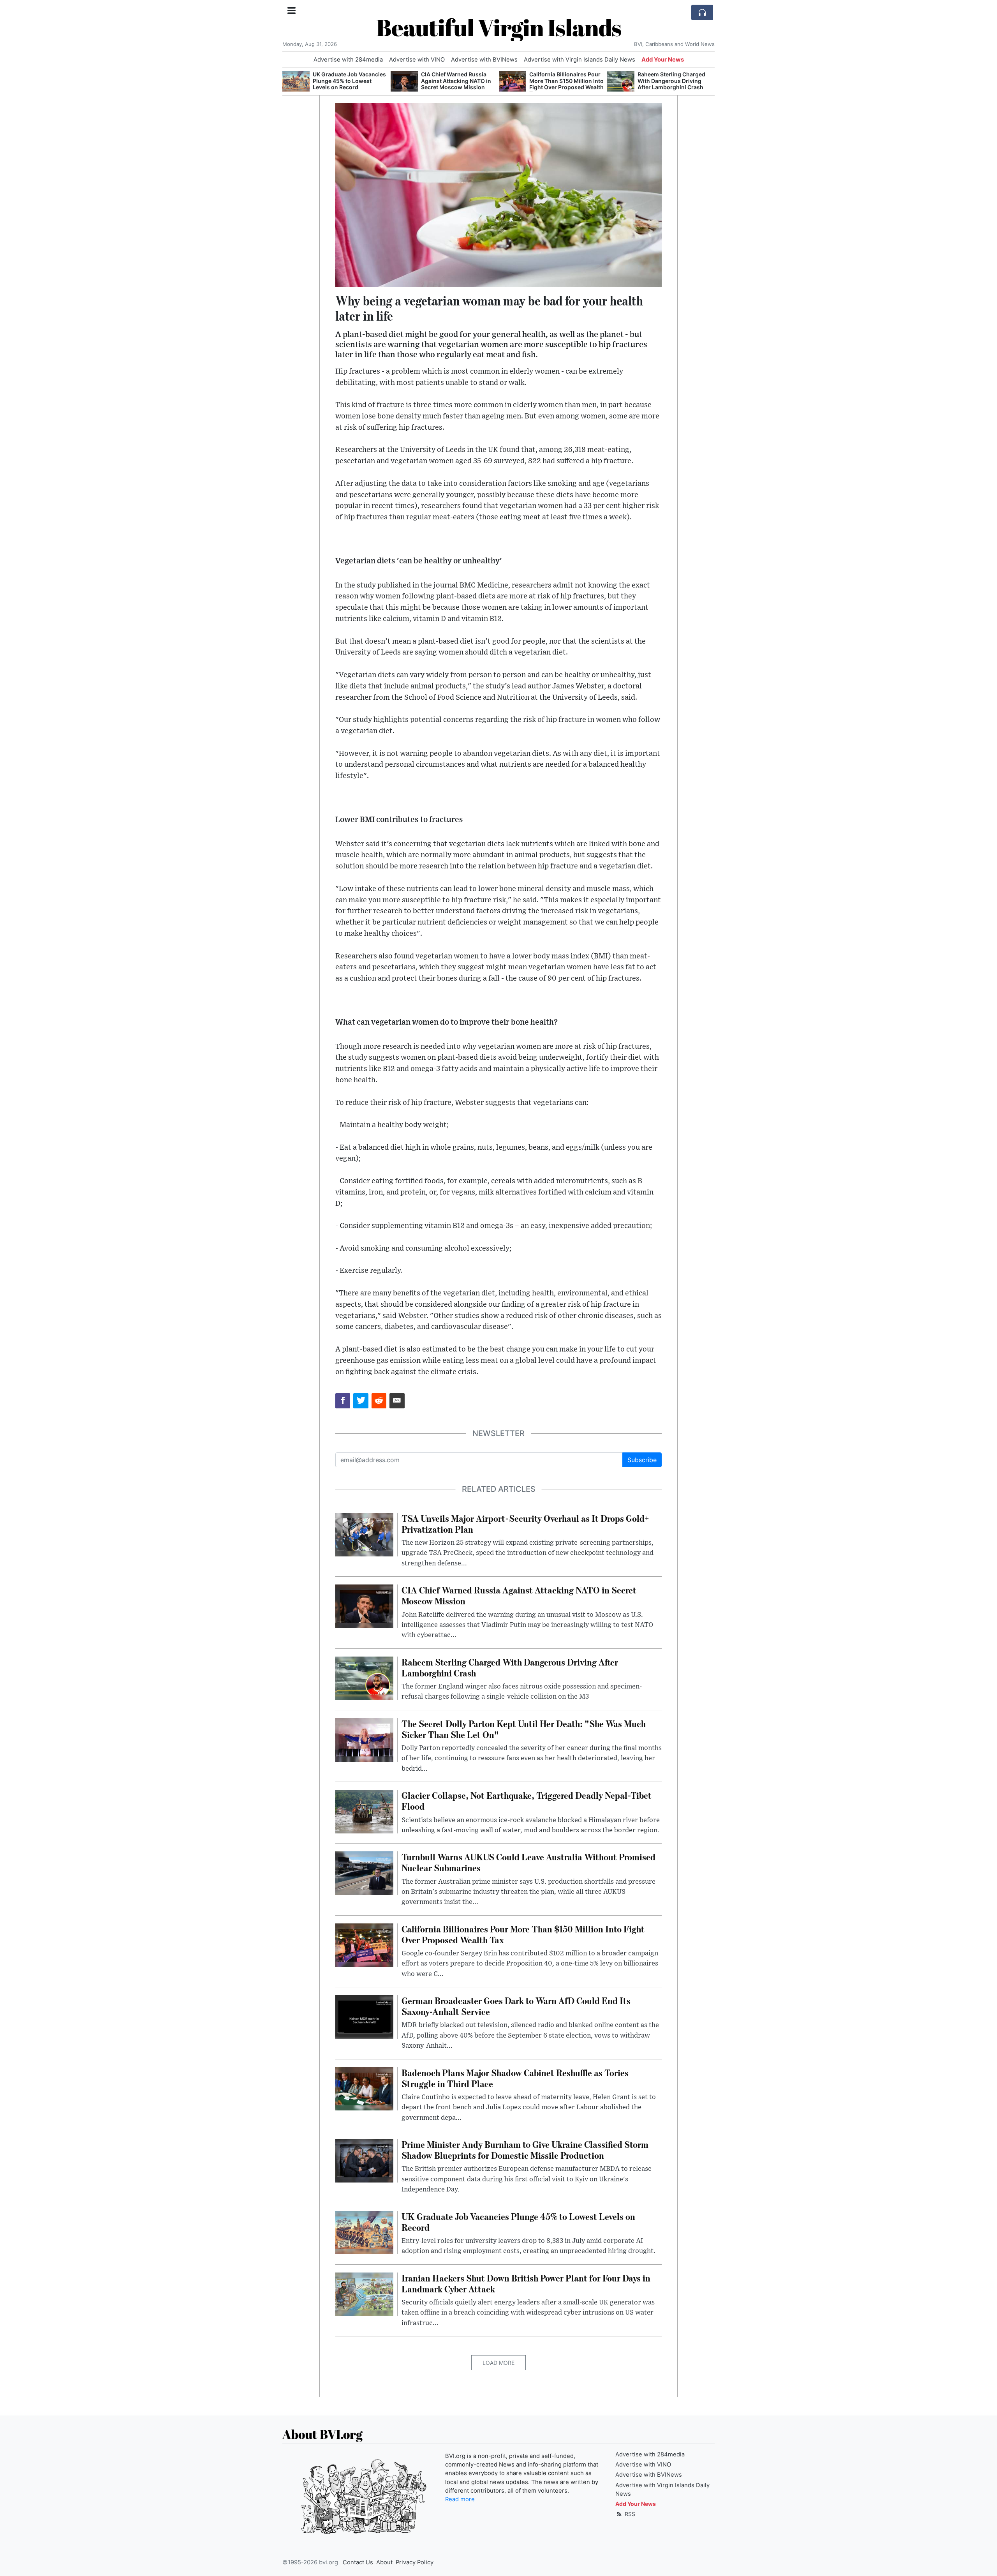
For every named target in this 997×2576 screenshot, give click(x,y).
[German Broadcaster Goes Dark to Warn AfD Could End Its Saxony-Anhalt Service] (621, 82)
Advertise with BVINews (484, 60)
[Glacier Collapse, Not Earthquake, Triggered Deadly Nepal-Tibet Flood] (364, 1811)
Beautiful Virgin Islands (499, 27)
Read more (460, 2499)
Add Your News (663, 60)
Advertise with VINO (417, 60)
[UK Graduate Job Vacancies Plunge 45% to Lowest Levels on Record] (364, 2232)
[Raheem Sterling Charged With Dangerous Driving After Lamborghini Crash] (513, 82)
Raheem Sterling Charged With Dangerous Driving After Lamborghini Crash (563, 81)
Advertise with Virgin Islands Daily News (580, 60)
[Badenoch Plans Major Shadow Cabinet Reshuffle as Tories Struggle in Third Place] (364, 2088)
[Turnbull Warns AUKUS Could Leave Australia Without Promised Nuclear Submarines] (364, 1873)
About (384, 2562)
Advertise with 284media (348, 60)
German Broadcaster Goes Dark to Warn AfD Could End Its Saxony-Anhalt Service (675, 81)
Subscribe (642, 1460)
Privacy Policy (415, 2562)
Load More (498, 2363)
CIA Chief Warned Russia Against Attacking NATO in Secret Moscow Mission (348, 81)
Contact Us (358, 2562)
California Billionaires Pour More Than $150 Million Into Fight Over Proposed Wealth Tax (458, 84)
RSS (629, 2514)
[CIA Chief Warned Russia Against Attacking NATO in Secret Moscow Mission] (296, 82)
